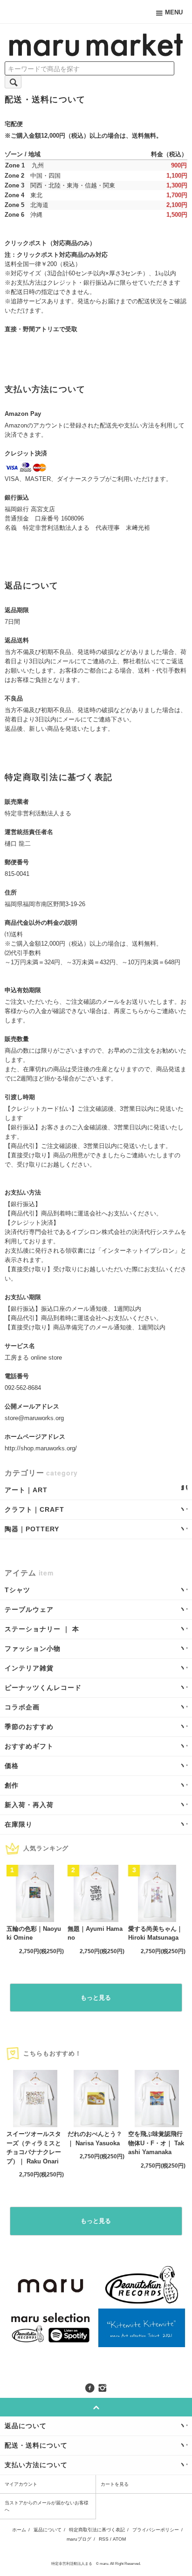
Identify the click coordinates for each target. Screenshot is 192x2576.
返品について (48, 2530)
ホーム (19, 2530)
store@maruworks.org (34, 1418)
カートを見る (115, 2484)
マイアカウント (21, 2484)
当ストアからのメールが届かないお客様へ (47, 2506)
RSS (104, 2539)
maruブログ (79, 2539)
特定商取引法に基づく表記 (97, 2530)
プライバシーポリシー (156, 2530)
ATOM (119, 2539)
